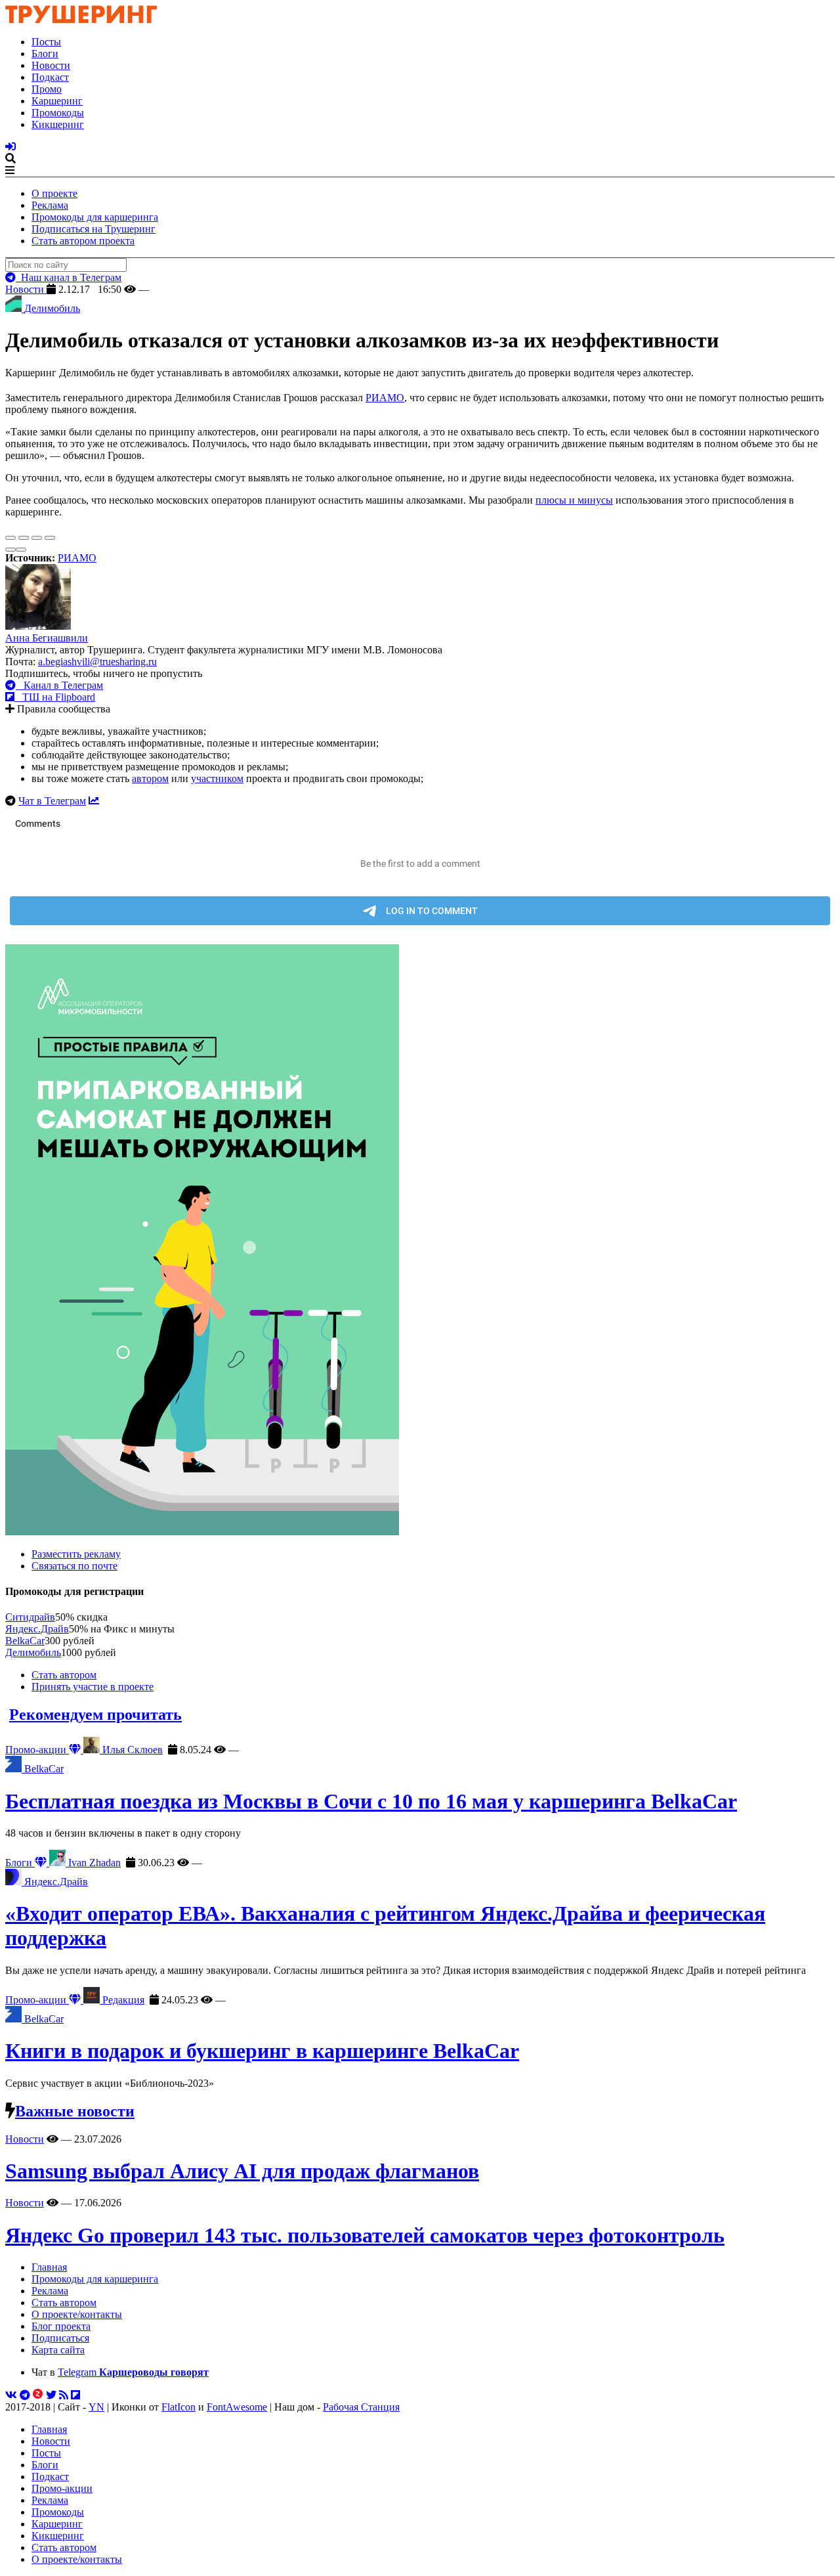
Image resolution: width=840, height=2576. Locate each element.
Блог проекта (61, 2326)
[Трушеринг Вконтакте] (11, 2395)
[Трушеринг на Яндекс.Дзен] (38, 2395)
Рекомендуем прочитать (95, 1714)
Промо (47, 89)
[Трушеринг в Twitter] (51, 2395)
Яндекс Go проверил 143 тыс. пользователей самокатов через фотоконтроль (365, 2235)
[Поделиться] (24, 538)
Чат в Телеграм (52, 801)
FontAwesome (237, 2407)
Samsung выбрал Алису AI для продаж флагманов (242, 2171)
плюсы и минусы (574, 500)
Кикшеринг (58, 124)
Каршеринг (57, 101)
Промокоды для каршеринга (95, 217)
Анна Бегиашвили (47, 638)
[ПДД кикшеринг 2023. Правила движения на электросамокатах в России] (420, 1241)
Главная (49, 2267)
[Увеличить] (50, 538)
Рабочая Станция (361, 2407)
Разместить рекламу (76, 1554)
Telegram (133, 2372)
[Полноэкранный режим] (37, 538)
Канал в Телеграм (59, 685)
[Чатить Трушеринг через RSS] (64, 2395)
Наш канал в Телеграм (69, 277)
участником (217, 778)
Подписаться (60, 2338)
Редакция (122, 2000)
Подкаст (50, 77)
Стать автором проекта (83, 241)
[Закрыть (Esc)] (10, 538)
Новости (51, 65)
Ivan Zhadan (93, 1863)
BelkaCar (25, 1641)
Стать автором (64, 1675)
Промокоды (58, 113)
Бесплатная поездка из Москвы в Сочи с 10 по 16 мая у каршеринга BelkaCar (371, 1801)
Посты (46, 42)
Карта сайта (58, 2350)
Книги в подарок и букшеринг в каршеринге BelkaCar (262, 2051)
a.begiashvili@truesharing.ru (97, 662)
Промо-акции (37, 1750)
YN (96, 2407)
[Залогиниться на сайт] (10, 147)
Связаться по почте (74, 1566)
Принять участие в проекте (93, 1687)
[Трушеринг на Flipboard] (75, 2395)
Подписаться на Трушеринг (94, 229)
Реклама (50, 205)
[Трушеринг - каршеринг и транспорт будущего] (81, 19)
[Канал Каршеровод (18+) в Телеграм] (25, 2395)
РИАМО (385, 398)
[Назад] (10, 550)
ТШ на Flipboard (55, 697)
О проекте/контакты (77, 2314)
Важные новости (75, 2111)
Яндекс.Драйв (37, 1629)
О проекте (54, 193)
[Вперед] (21, 550)
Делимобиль (33, 1652)
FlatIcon (178, 2407)
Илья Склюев (131, 1750)
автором (150, 778)
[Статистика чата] (94, 801)
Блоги (45, 54)
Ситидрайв (30, 1617)
